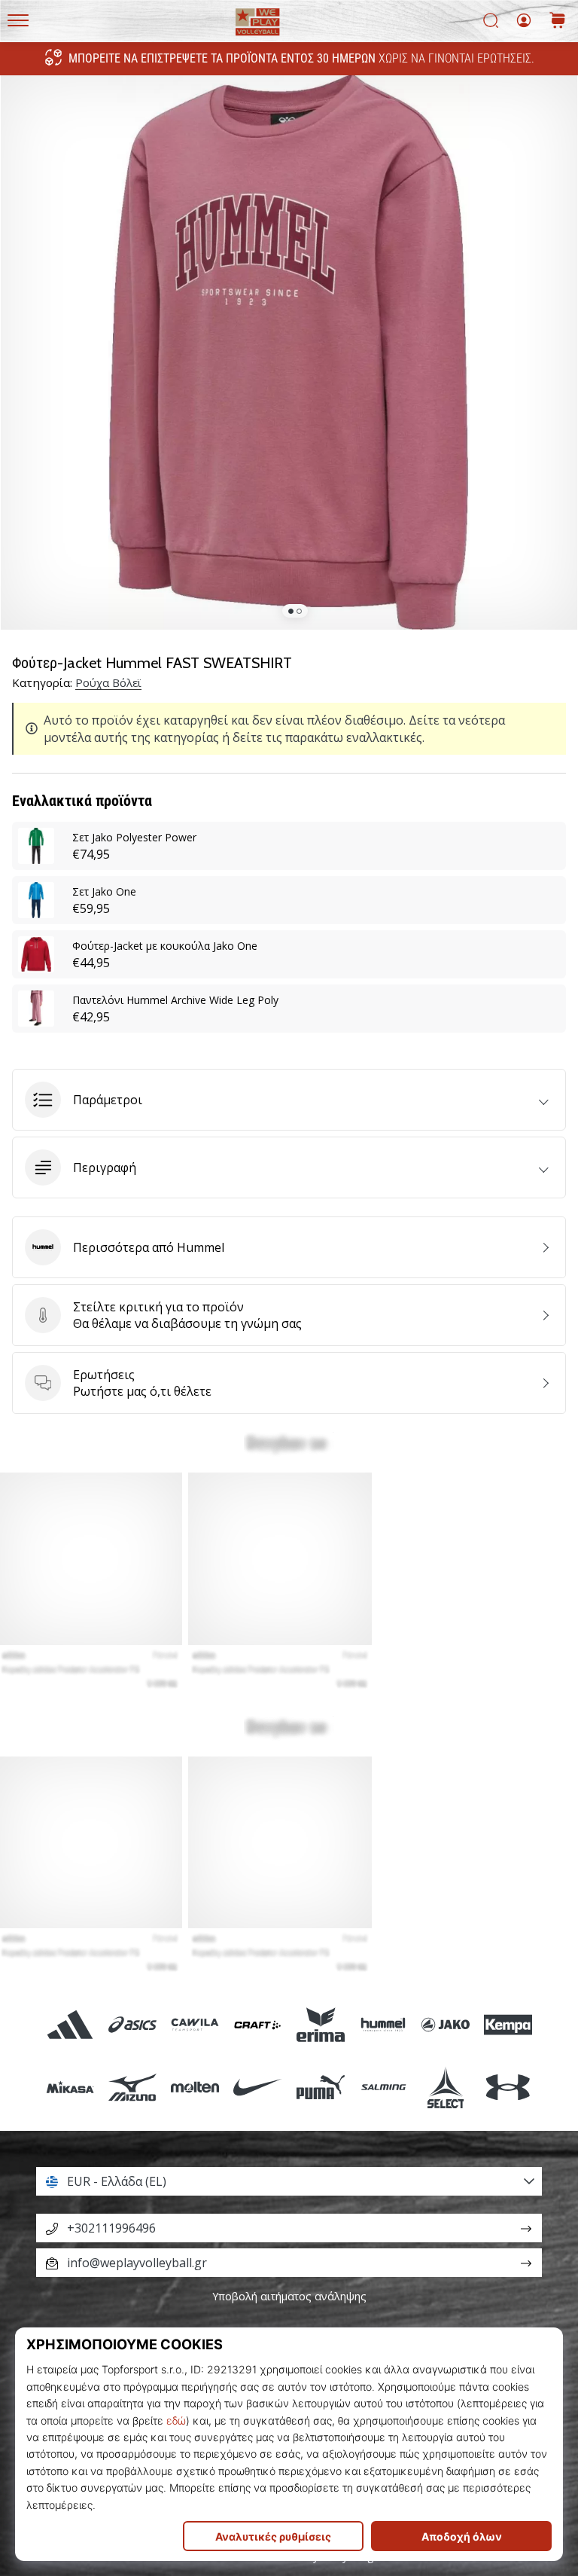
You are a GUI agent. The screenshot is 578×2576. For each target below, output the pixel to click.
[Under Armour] (508, 2087)
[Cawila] (195, 2024)
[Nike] (258, 2087)
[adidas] (70, 2024)
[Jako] (445, 2024)
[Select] (445, 2087)
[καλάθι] (558, 21)
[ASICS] (132, 2024)
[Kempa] (508, 2024)
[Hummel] (383, 2024)
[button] (289, 1100)
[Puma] (320, 2087)
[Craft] (258, 2024)
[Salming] (383, 2087)
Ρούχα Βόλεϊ (108, 682)
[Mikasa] (70, 2087)
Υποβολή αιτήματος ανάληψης (289, 2296)
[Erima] (320, 2024)
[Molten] (195, 2087)
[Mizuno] (132, 2087)
